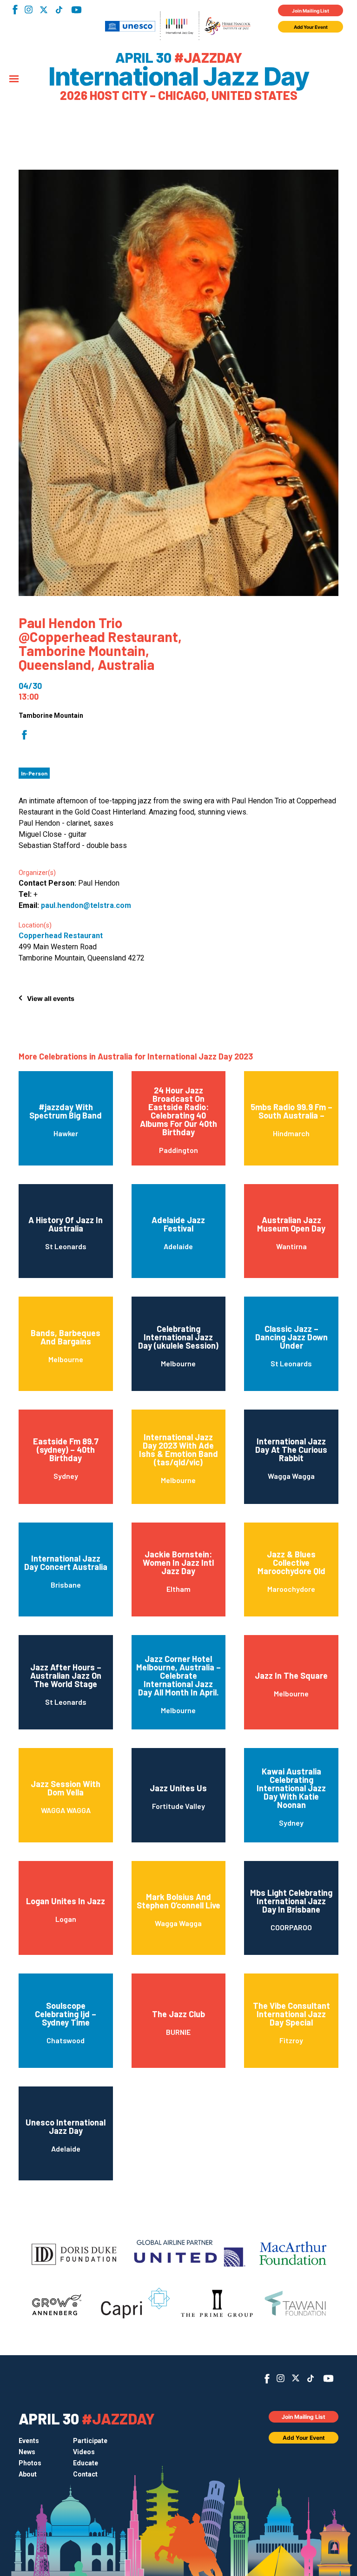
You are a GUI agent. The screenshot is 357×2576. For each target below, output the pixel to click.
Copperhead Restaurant (61, 936)
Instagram (29, 10)
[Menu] (14, 79)
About (28, 2474)
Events (29, 2441)
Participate (90, 2441)
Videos (84, 2452)
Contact (85, 2474)
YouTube (76, 10)
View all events (51, 998)
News (27, 2452)
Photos (30, 2463)
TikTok (59, 10)
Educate (86, 2463)
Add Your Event (311, 27)
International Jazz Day (178, 77)
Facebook (15, 10)
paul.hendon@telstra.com (86, 905)
